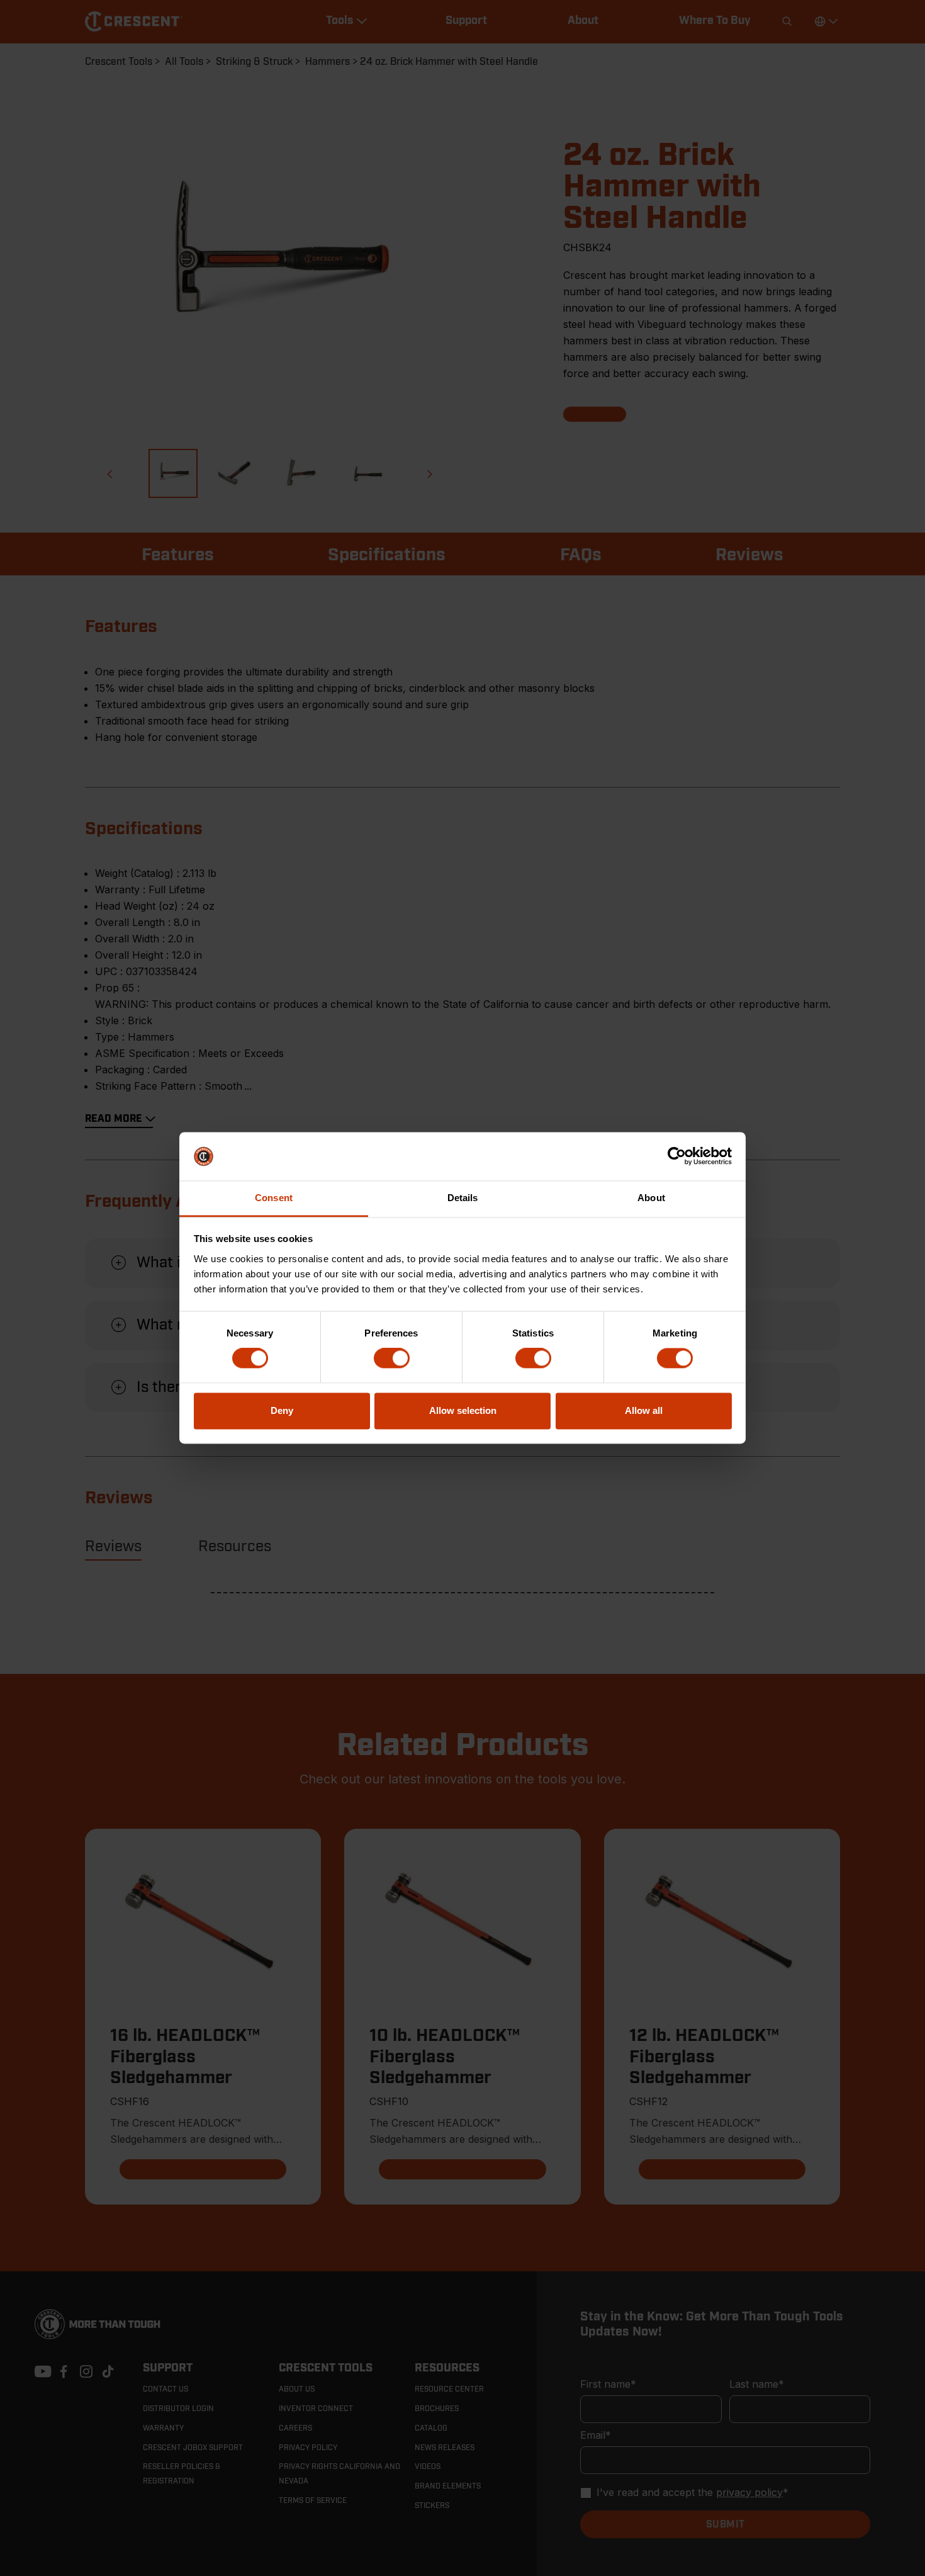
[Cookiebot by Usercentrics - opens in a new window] (677, 1156)
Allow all (644, 1410)
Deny (282, 1410)
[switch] (392, 1359)
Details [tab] (463, 1198)
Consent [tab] (274, 1198)
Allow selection (463, 1410)
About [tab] (651, 1198)
